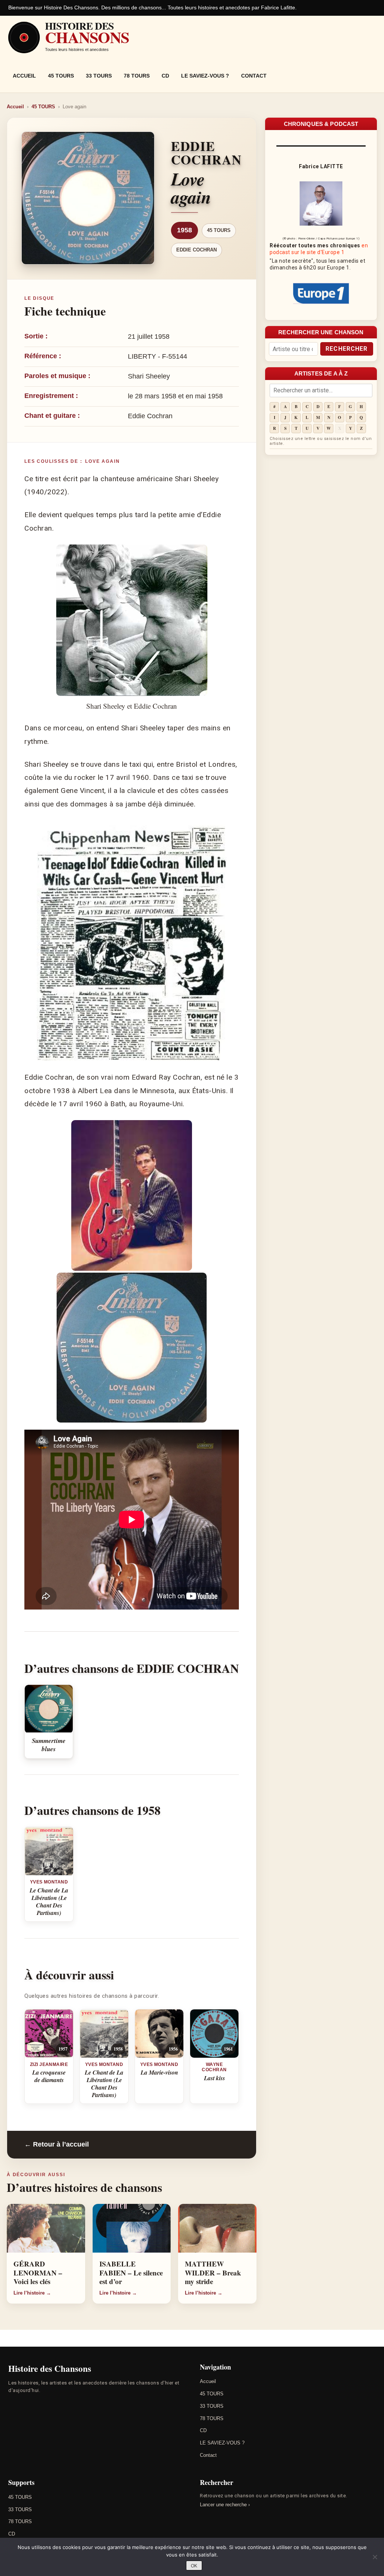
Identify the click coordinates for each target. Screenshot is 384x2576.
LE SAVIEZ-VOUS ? (205, 76)
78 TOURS (137, 76)
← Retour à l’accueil (57, 2144)
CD (165, 76)
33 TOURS (99, 76)
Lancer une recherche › (225, 2505)
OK (194, 2566)
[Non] (375, 2557)
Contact (254, 76)
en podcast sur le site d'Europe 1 (319, 249)
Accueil (24, 76)
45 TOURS (61, 76)
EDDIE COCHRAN (196, 250)
